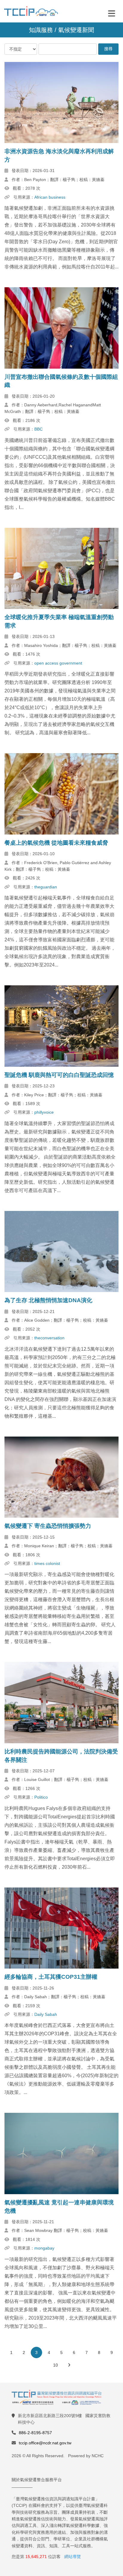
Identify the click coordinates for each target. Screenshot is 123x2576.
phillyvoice (44, 1112)
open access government (58, 663)
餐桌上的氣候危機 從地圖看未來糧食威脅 (56, 843)
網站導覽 (73, 2557)
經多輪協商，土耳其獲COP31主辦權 (51, 1977)
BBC (39, 429)
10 (56, 2365)
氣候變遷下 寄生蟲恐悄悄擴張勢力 (48, 1526)
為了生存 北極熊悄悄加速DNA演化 (48, 1300)
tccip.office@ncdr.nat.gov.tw (45, 2443)
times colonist (47, 1563)
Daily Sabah (46, 2014)
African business (50, 197)
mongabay (44, 2248)
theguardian (46, 887)
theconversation (49, 1338)
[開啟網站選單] (112, 13)
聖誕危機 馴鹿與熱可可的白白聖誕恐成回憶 (59, 1075)
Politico (41, 1797)
